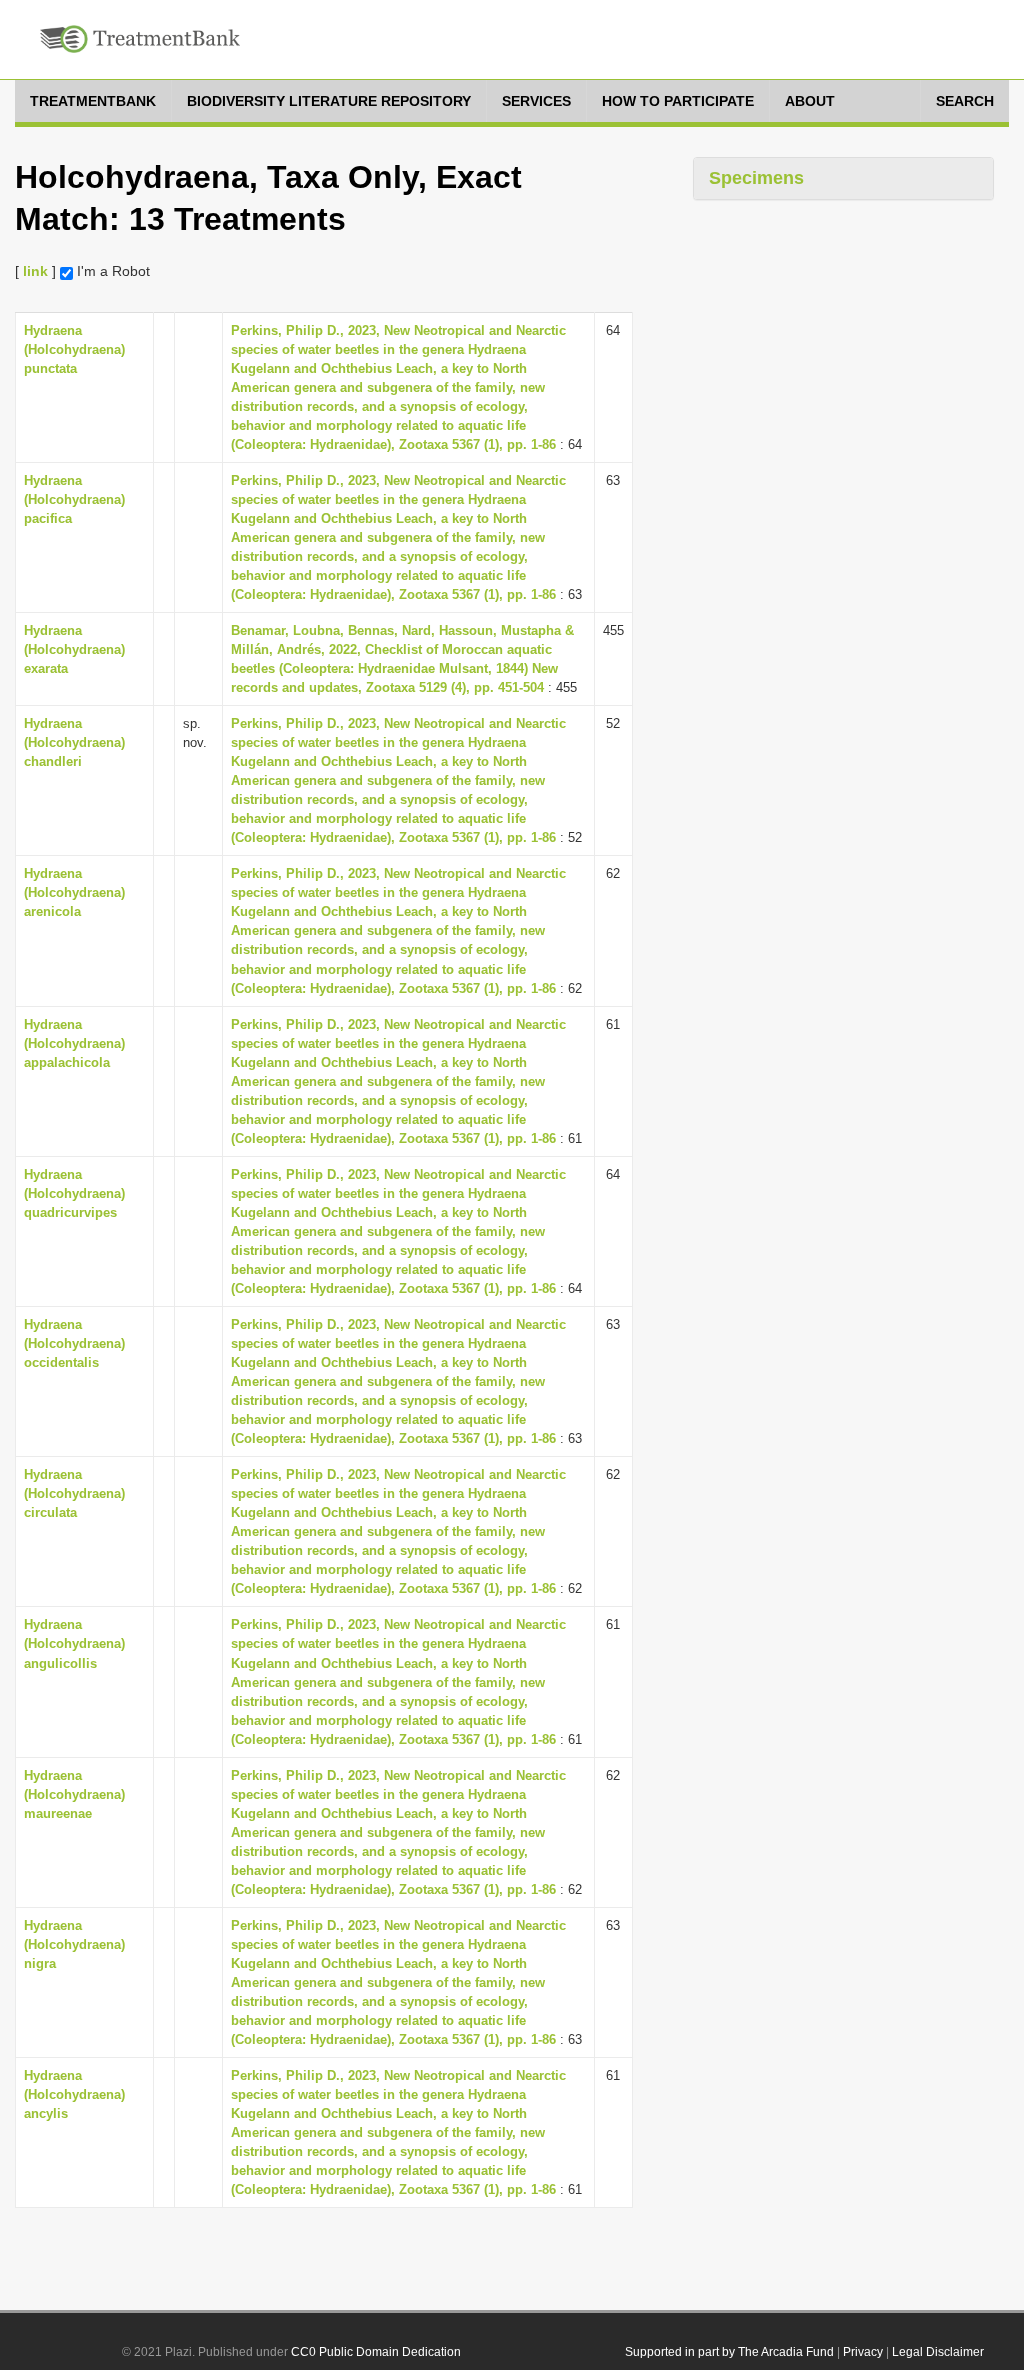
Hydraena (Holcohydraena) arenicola (74, 892)
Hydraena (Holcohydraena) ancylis (74, 2094)
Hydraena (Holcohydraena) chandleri (74, 742)
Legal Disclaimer (938, 2352)
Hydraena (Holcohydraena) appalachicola (74, 1043)
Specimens (756, 178)
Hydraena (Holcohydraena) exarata (74, 649)
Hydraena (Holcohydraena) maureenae (74, 1794)
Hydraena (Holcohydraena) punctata (74, 349)
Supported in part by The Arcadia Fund (729, 2352)
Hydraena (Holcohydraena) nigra (74, 1944)
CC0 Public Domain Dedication (376, 2352)
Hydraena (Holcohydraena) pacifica (74, 499)
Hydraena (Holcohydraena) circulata (74, 1493)
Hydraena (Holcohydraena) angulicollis (74, 1643)
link (35, 271)
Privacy (863, 2352)
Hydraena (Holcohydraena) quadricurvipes (74, 1193)
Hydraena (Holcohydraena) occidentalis (74, 1343)
